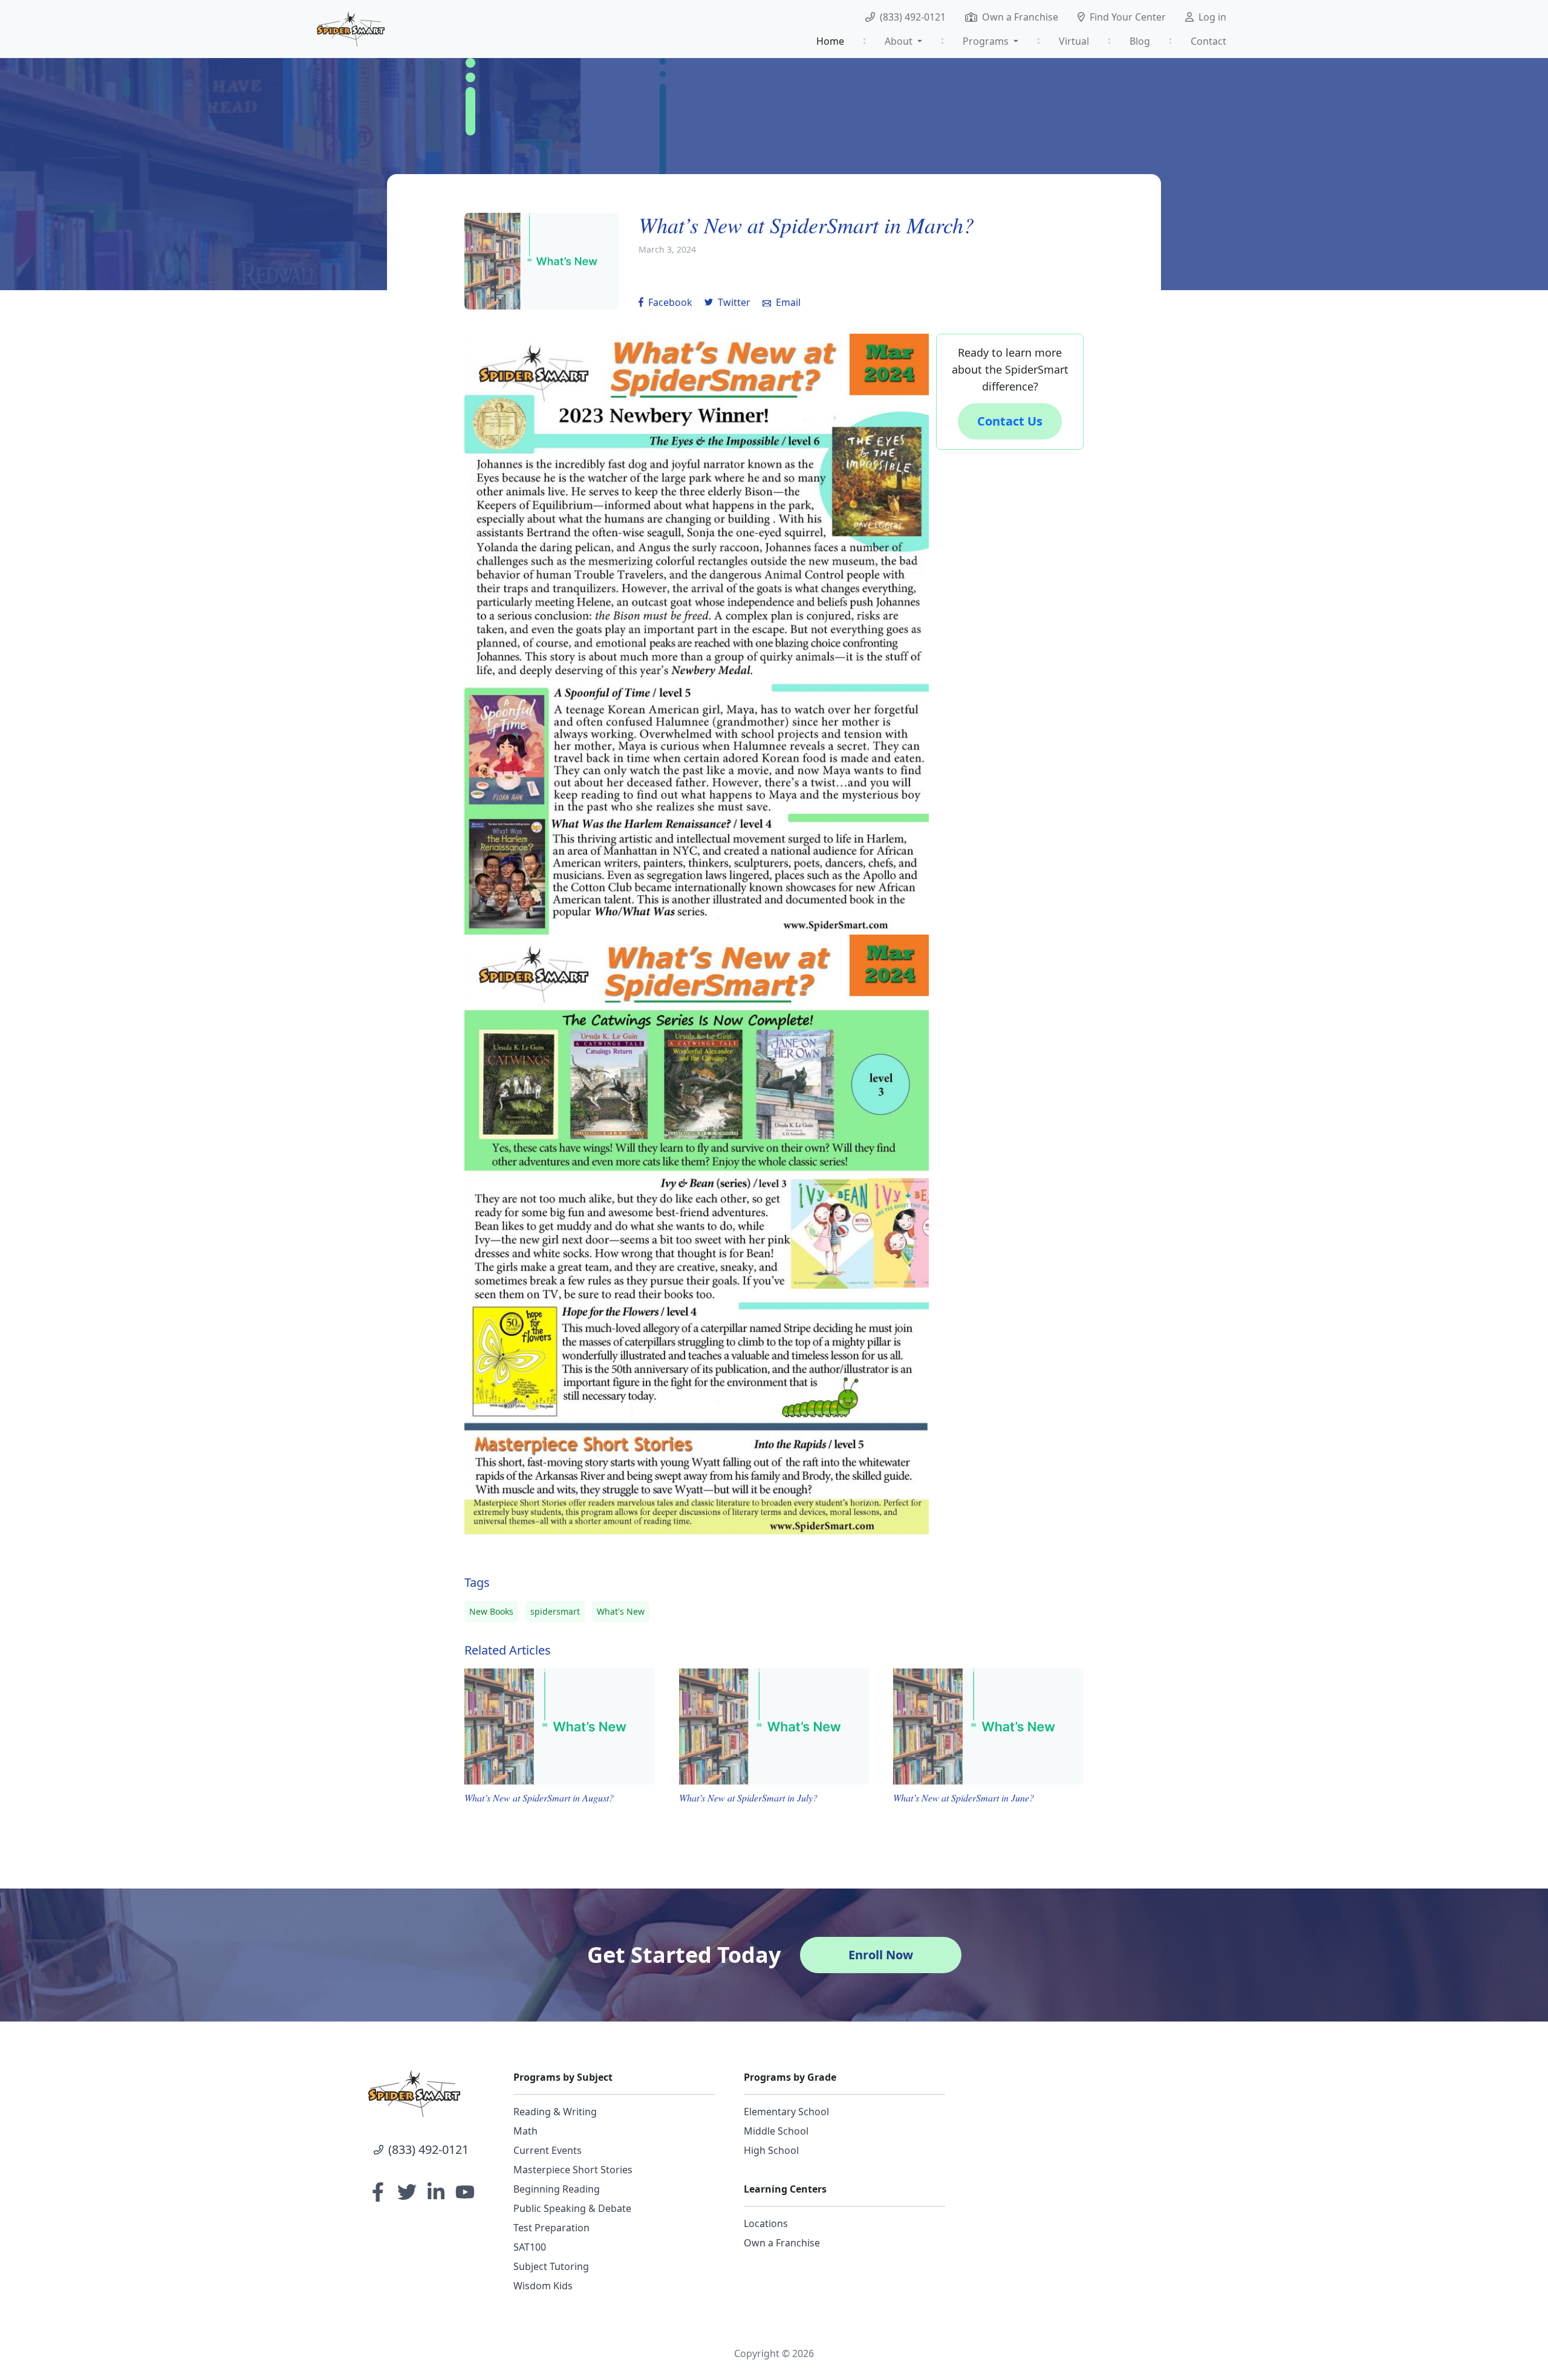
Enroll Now (881, 1955)
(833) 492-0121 (913, 17)
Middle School (776, 2131)
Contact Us (1010, 421)
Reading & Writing (555, 2112)
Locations (766, 2223)
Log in (1212, 17)
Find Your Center (1128, 17)
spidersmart (555, 1611)
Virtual (1074, 41)
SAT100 (530, 2247)
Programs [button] (987, 41)
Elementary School (786, 2112)
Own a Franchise (1020, 17)
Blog (1140, 41)
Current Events (548, 2150)
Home (830, 41)
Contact (1208, 41)
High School (771, 2150)
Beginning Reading (557, 2189)
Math (525, 2131)
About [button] (900, 41)
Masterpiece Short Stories (573, 2170)
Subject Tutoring (551, 2266)
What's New (621, 1611)
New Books (491, 1611)
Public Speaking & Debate (572, 2208)
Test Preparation (551, 2228)
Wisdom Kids (543, 2286)
